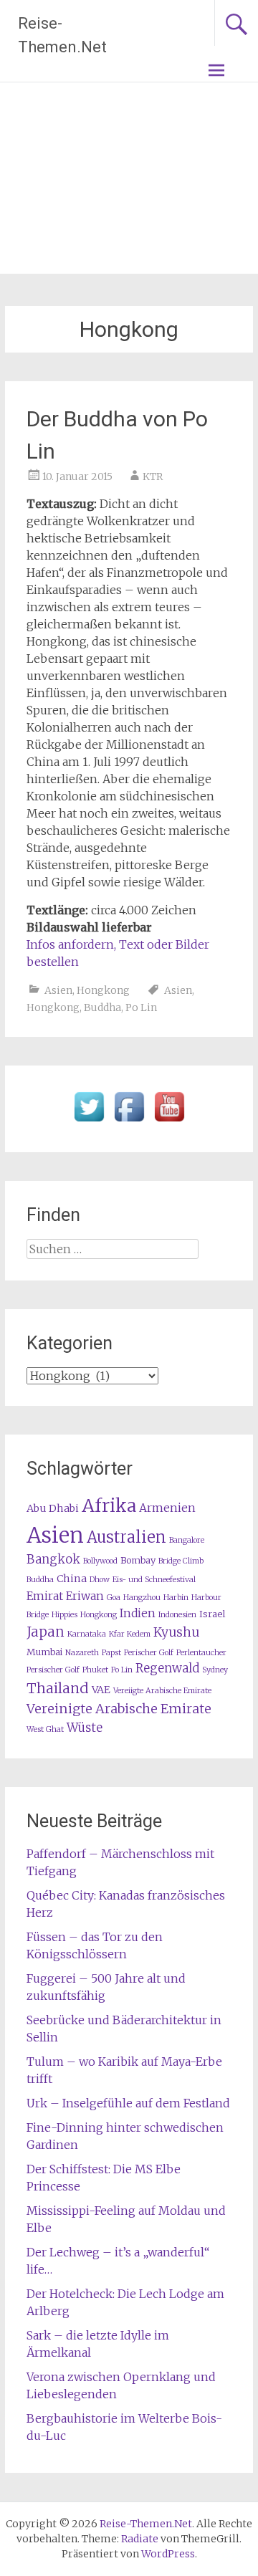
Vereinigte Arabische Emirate (119, 1709)
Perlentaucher (201, 1653)
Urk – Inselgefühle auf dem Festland (128, 2103)
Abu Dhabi (53, 1508)
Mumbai (44, 1652)
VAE (101, 1690)
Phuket (95, 1670)
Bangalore (187, 1540)
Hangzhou (142, 1598)
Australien (126, 1537)
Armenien (167, 1508)
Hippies (64, 1615)
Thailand (58, 1688)
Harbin (176, 1598)
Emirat (45, 1596)
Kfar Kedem (130, 1634)
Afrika (109, 1505)
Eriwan (85, 1596)
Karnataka (87, 1634)
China (72, 1579)
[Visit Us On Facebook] (129, 1122)
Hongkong (103, 990)
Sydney (215, 1670)
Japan (46, 1632)
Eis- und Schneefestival (154, 1580)
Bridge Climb (181, 1561)
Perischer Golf (149, 1653)
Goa (114, 1598)
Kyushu (176, 1632)
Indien (138, 1613)
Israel (212, 1614)
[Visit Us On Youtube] (169, 1122)
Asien (58, 990)
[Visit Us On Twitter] (89, 1122)
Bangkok (53, 1560)
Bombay (138, 1560)
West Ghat (45, 1729)
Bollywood (100, 1561)
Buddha (102, 1007)
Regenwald (167, 1668)
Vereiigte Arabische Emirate (162, 1691)
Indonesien (177, 1615)
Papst (111, 1653)
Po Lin (141, 1007)
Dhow (100, 1580)
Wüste (85, 1728)
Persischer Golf (53, 1670)
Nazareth (82, 1653)
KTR (153, 477)
